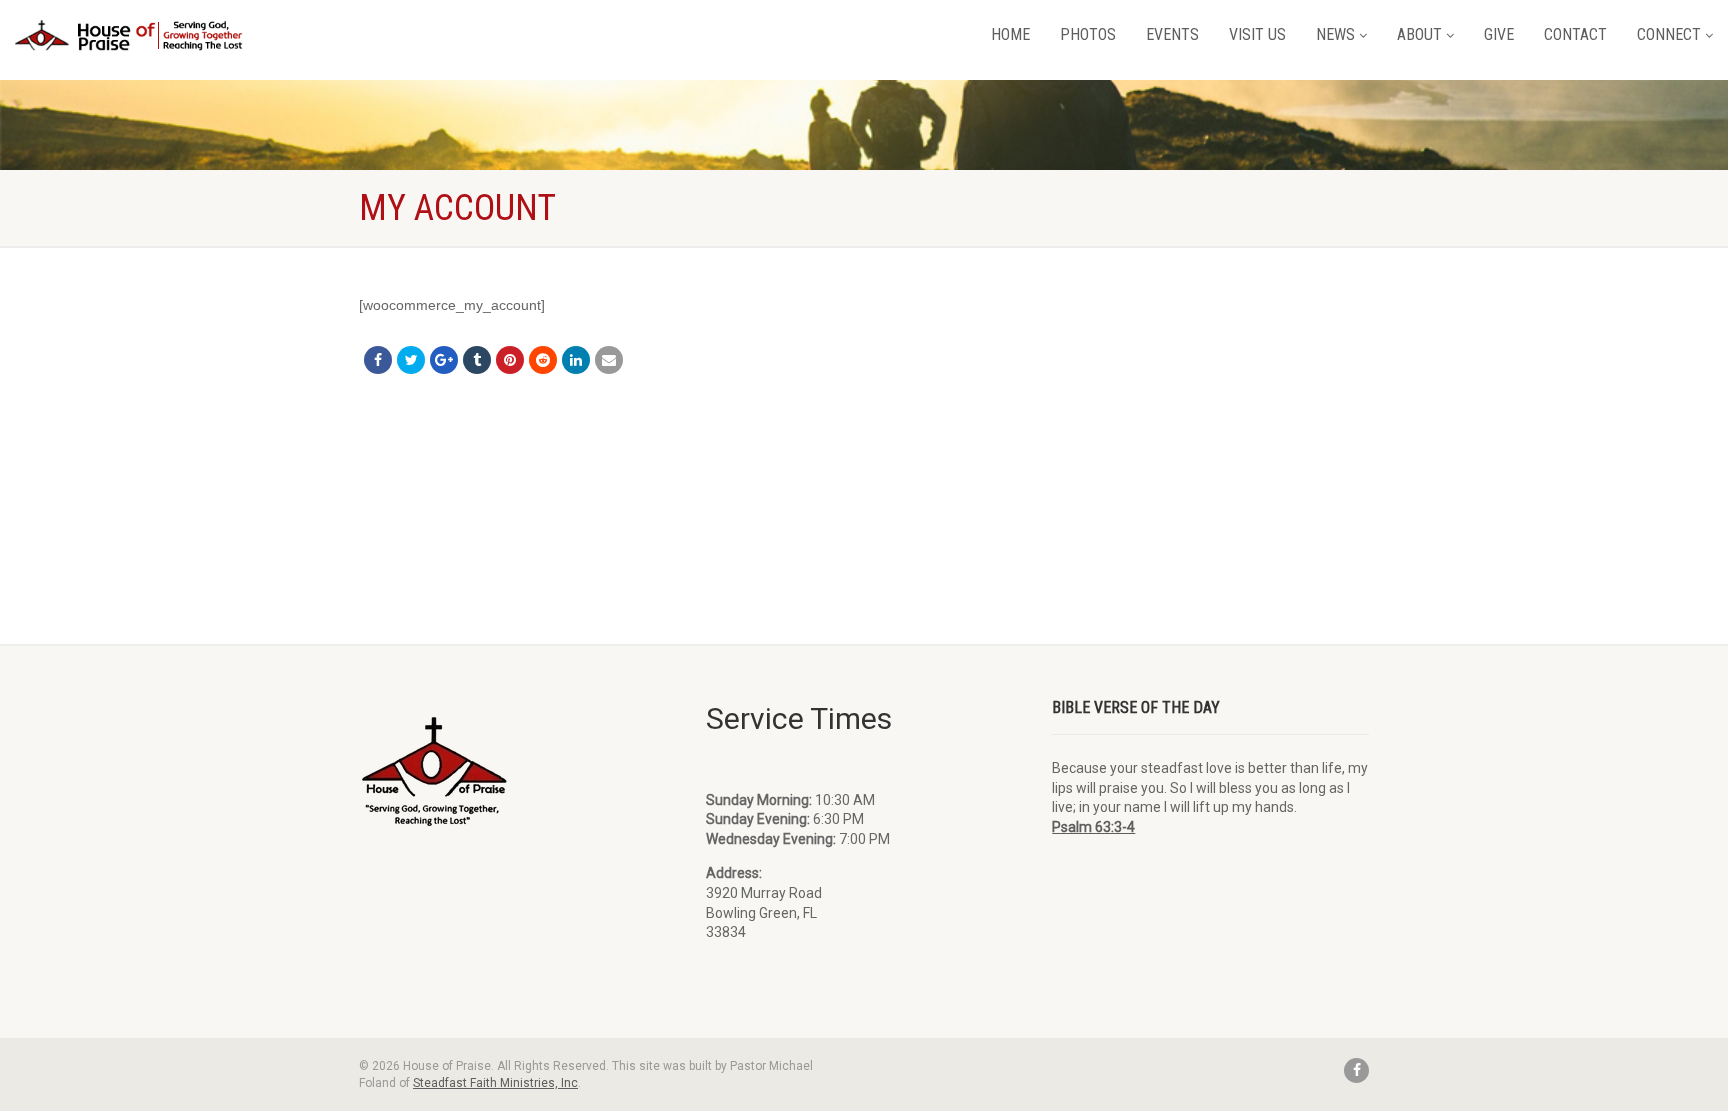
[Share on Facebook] (378, 360)
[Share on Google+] (444, 360)
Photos (1088, 34)
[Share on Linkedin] (576, 360)
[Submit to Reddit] (543, 360)
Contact (1575, 34)
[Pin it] (510, 360)
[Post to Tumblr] (477, 360)
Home (1010, 34)
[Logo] (130, 35)
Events (1172, 34)
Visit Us (1257, 34)
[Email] (609, 360)
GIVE (1499, 34)
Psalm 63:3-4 (1093, 827)
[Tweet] (411, 360)
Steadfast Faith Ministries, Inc (495, 1083)
